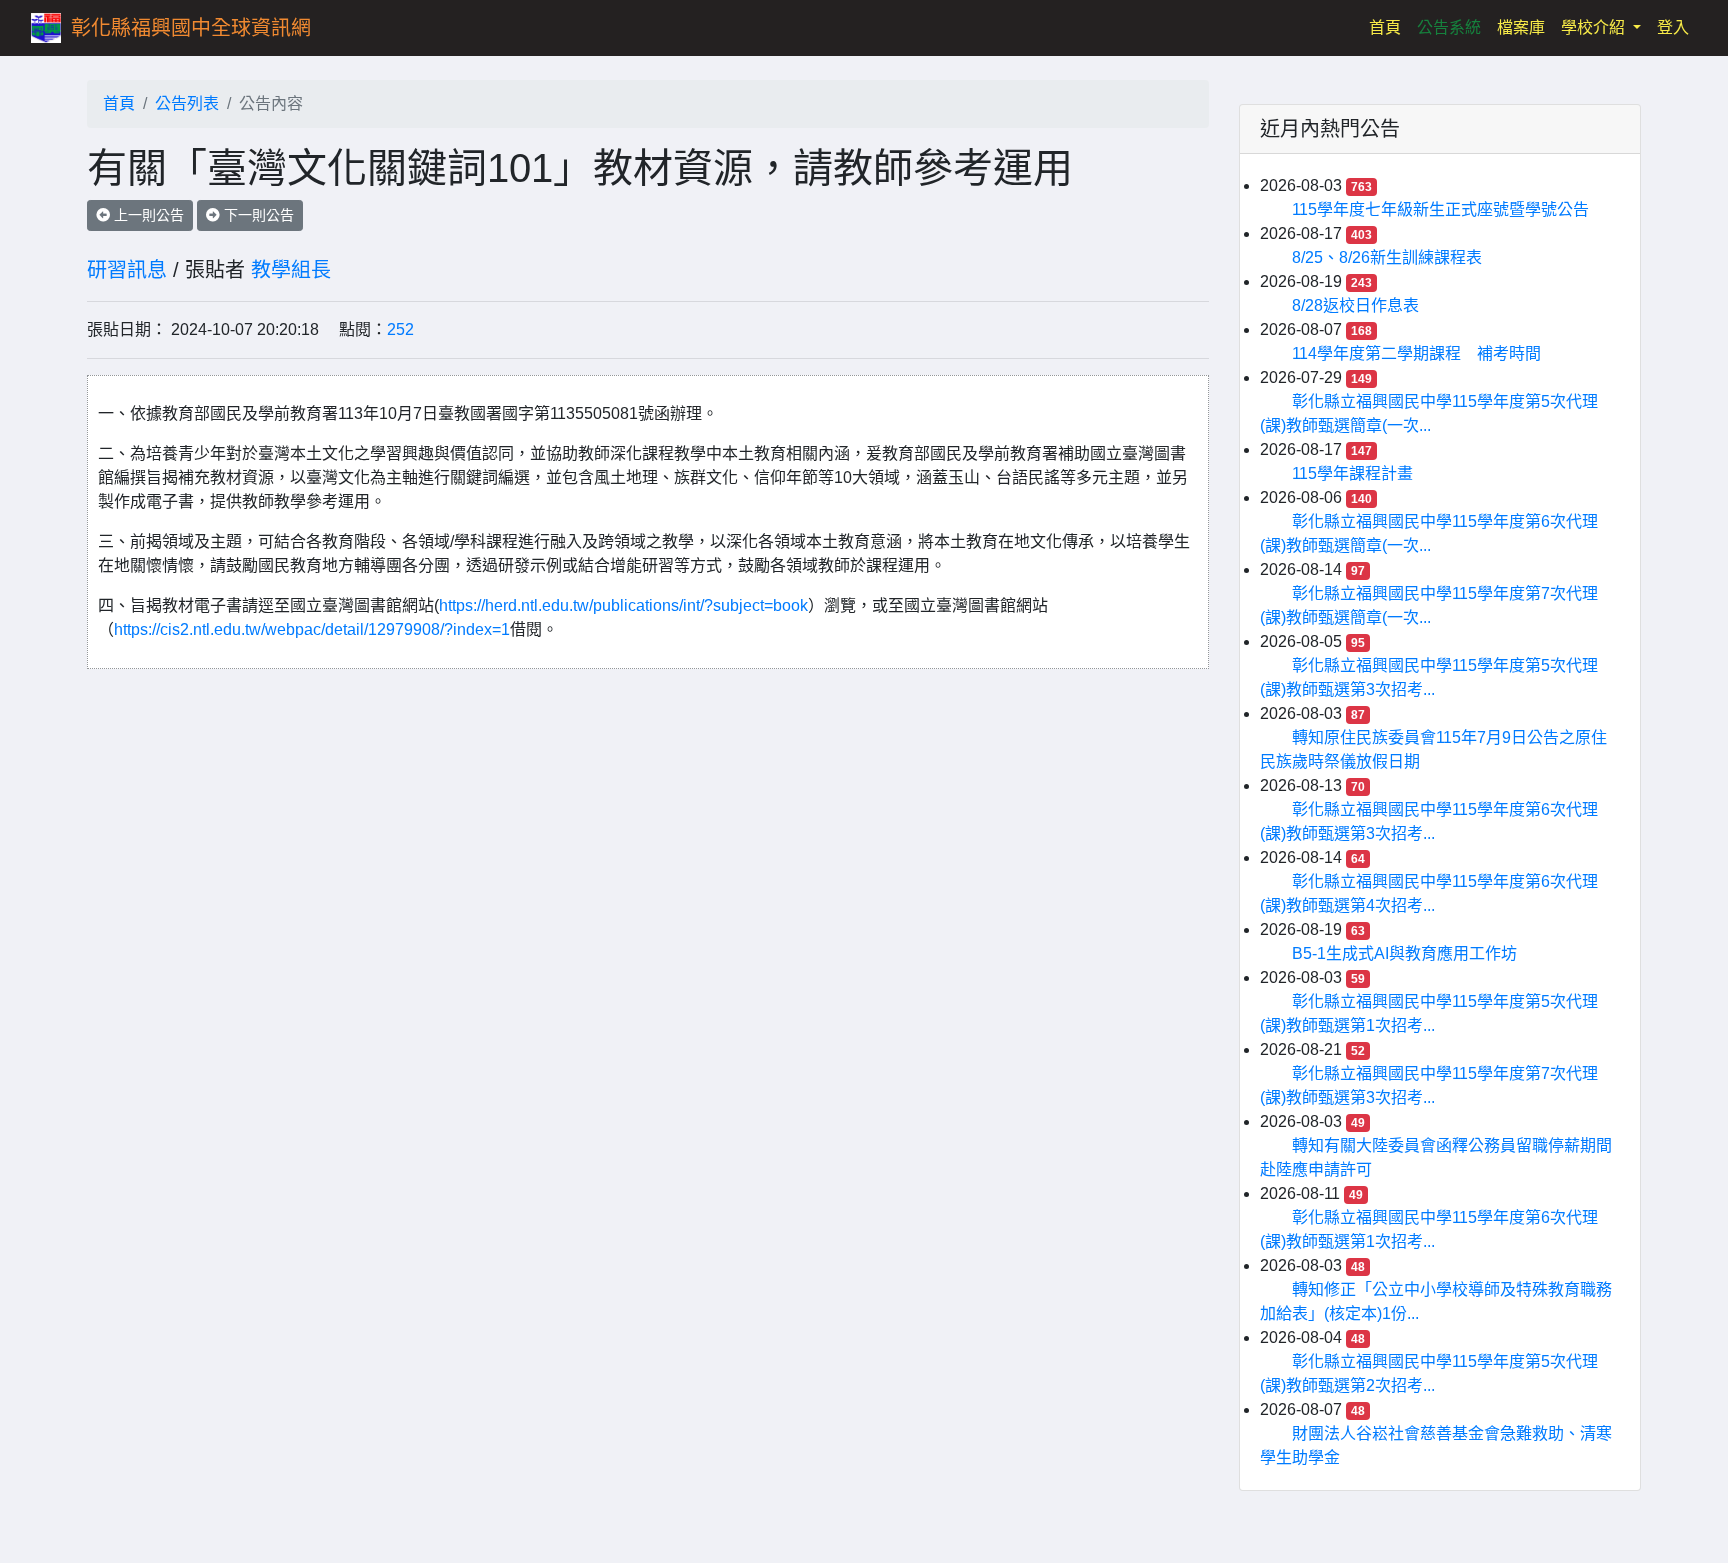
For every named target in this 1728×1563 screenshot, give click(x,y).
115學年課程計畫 (1352, 473)
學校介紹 (1595, 27)
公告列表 (187, 103)
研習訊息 (127, 270)
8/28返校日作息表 (1355, 305)
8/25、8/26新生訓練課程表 (1387, 257)
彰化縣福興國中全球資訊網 (191, 28)
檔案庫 (1521, 27)
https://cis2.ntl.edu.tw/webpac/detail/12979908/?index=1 (312, 629)
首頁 (1389, 27)
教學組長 (291, 270)
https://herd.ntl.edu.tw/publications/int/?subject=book (623, 605)
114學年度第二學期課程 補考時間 (1416, 353)
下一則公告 (257, 215)
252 (400, 329)
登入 (1673, 27)
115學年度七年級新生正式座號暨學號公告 (1440, 209)
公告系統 (1449, 27)
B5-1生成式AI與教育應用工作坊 (1404, 953)
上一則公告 (147, 215)
